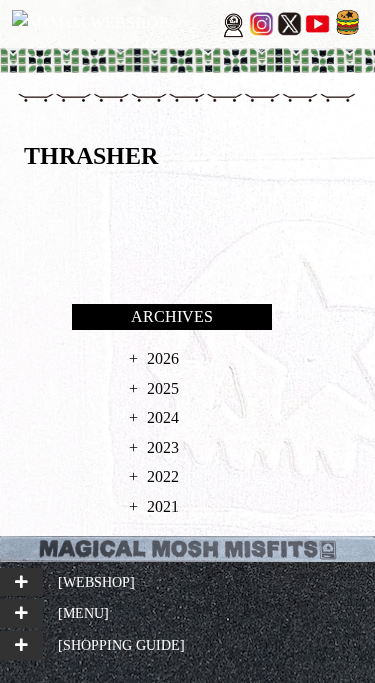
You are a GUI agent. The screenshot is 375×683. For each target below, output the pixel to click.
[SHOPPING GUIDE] (121, 645)
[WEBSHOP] (96, 582)
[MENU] (83, 613)
